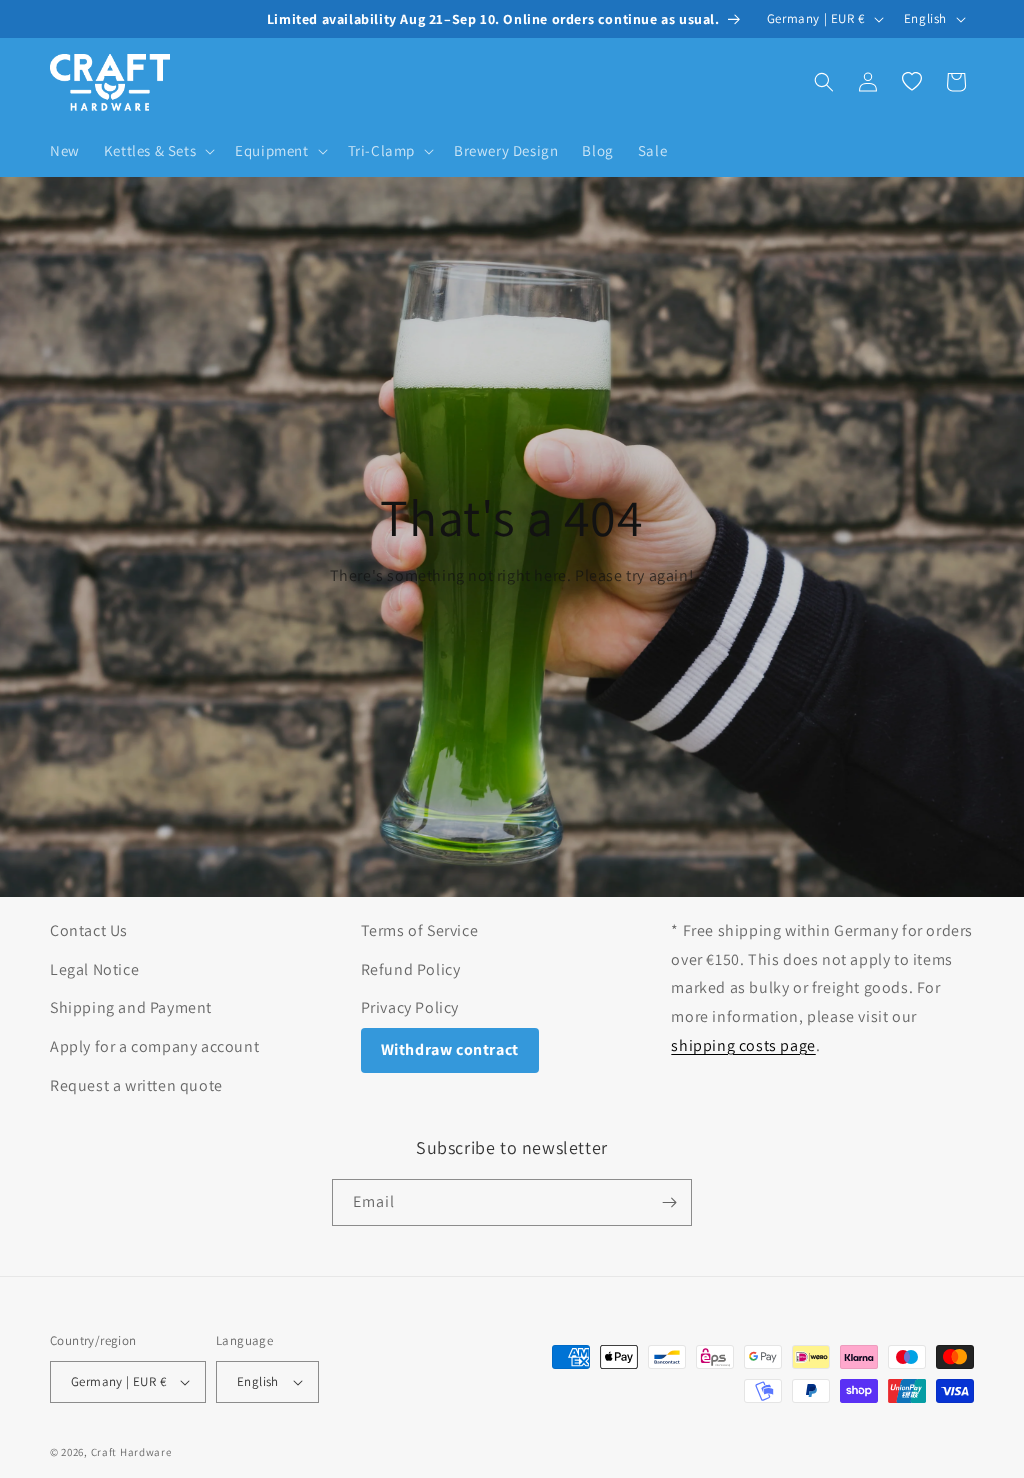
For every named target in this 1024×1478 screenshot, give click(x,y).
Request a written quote (136, 1085)
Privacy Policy (410, 1007)
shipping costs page (743, 1045)
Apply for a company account (154, 1046)
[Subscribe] (669, 1202)
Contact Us (89, 930)
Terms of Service (420, 930)
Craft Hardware (131, 1452)
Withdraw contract (450, 1049)
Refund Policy (411, 969)
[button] (157, 151)
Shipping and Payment (131, 1007)
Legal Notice (94, 969)
